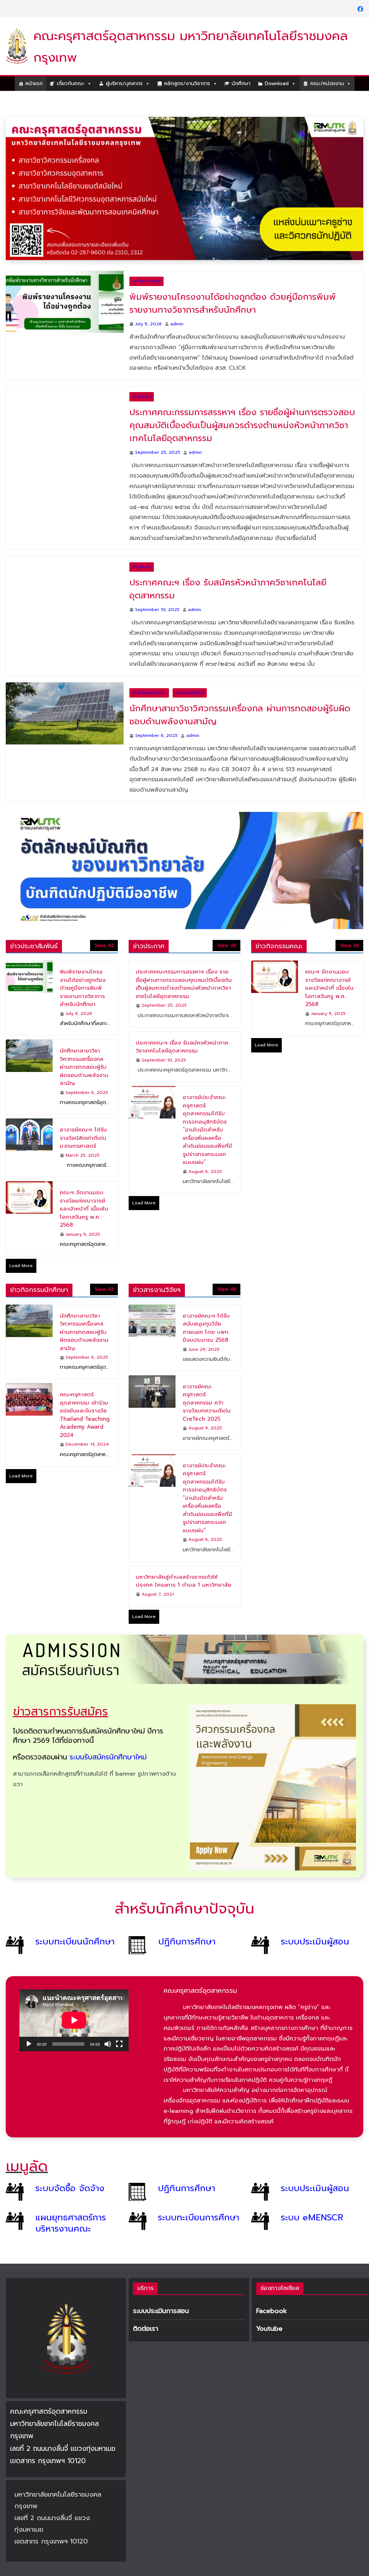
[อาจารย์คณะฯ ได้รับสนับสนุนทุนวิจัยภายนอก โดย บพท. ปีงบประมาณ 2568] (152, 1318)
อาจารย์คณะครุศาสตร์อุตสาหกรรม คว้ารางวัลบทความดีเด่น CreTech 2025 (207, 1383)
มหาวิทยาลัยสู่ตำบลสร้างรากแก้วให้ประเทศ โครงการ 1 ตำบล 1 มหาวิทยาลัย (184, 1561)
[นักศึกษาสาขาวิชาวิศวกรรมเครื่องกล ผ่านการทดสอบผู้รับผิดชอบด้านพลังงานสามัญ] (65, 694)
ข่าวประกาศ (142, 377)
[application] (74, 2001)
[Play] (29, 2024)
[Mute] (108, 2024)
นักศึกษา (241, 83)
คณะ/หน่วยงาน (327, 83)
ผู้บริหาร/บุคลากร (124, 83)
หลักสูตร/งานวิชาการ (187, 83)
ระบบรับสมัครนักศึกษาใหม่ (108, 1737)
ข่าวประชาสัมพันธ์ (146, 261)
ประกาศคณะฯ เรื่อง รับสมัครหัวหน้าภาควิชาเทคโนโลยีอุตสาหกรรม (228, 569)
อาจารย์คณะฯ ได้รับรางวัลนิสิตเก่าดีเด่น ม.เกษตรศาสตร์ (83, 1118)
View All (104, 926)
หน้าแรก (34, 83)
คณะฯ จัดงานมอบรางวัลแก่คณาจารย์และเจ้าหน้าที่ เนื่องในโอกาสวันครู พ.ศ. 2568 (84, 1189)
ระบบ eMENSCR (312, 2198)
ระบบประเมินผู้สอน (315, 1922)
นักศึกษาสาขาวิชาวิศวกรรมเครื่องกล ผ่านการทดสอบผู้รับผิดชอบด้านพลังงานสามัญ (240, 695)
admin (177, 304)
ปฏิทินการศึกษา (187, 1922)
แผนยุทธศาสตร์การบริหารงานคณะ (71, 2203)
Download (277, 83)
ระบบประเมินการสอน (161, 2311)
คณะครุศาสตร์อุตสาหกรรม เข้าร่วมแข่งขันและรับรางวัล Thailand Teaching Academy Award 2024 (85, 1395)
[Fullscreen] (119, 2024)
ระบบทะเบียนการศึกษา (199, 2198)
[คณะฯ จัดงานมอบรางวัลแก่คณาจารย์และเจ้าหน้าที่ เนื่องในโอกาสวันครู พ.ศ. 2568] (29, 1199)
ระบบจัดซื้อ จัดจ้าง (70, 2168)
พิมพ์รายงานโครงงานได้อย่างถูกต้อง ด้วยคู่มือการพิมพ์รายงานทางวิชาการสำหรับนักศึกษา (233, 283)
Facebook (272, 2311)
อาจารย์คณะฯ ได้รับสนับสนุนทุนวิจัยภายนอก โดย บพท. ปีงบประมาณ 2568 (206, 1308)
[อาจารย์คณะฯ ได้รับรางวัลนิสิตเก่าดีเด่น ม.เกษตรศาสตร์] (29, 1128)
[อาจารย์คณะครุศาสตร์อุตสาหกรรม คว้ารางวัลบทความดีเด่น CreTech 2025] (152, 1393)
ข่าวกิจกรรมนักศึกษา (149, 673)
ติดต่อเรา (146, 2329)
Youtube (269, 2329)
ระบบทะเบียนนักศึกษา (75, 1922)
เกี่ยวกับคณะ (71, 83)
